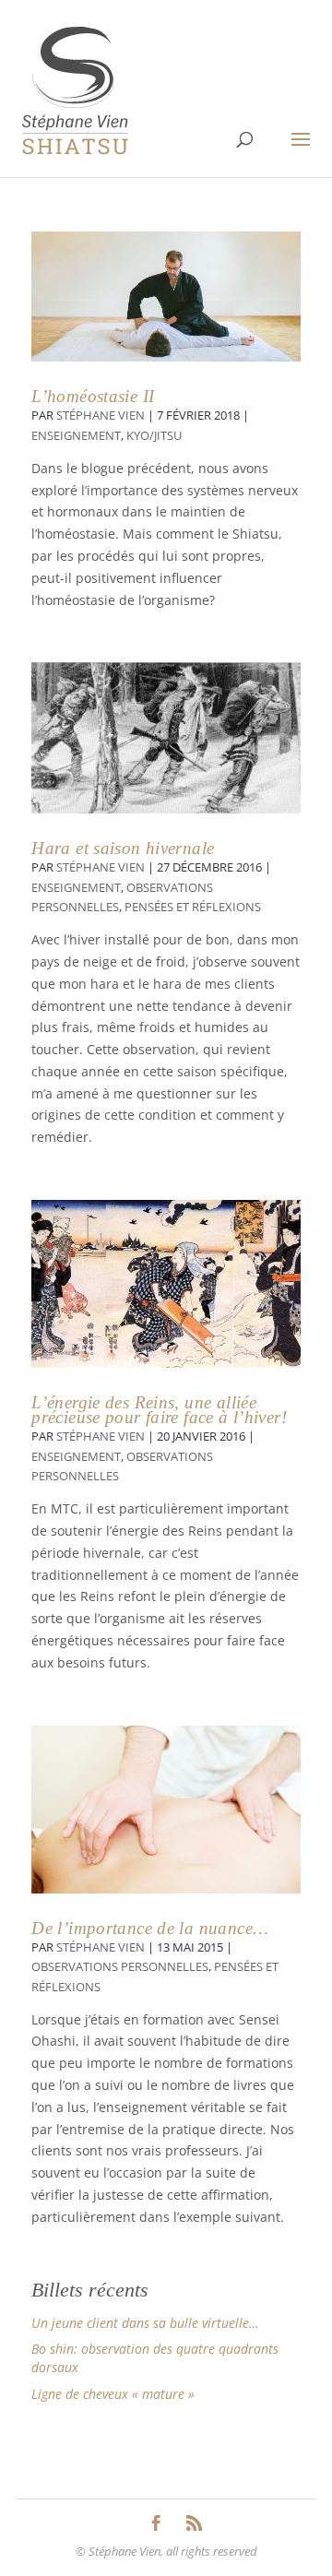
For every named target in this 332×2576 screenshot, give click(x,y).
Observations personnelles (120, 1967)
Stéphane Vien (101, 415)
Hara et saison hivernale (123, 848)
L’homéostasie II (93, 396)
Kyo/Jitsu (154, 436)
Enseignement (76, 436)
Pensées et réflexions (193, 907)
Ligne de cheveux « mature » (113, 2394)
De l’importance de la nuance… (150, 1928)
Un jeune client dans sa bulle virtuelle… (145, 2323)
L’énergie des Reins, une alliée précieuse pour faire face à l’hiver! (159, 1410)
